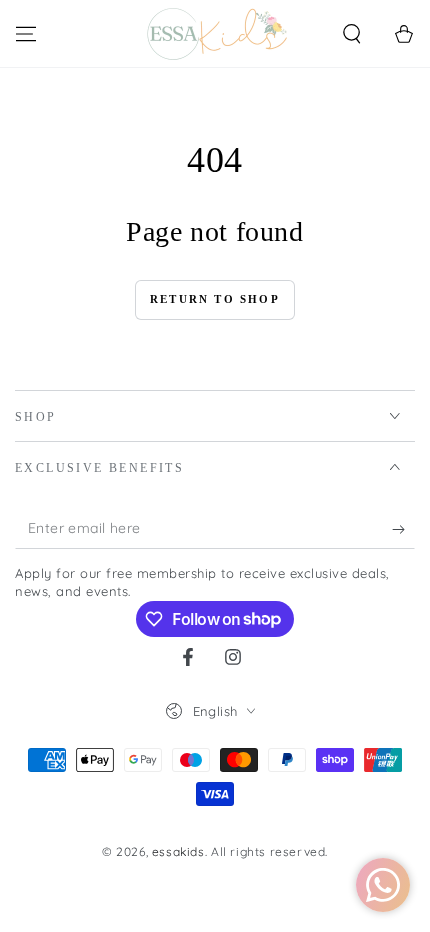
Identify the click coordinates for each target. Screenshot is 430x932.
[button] (352, 34)
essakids (178, 851)
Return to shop (215, 299)
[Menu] (26, 34)
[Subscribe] (403, 529)
